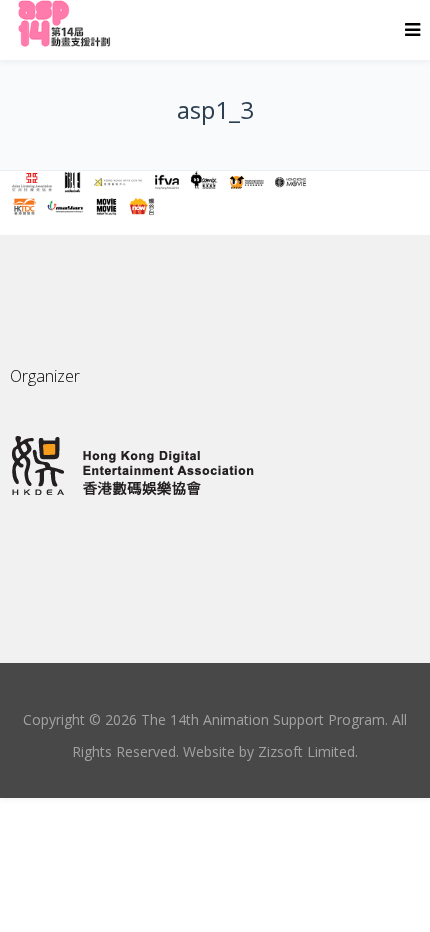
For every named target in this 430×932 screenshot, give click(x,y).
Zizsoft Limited (306, 751)
